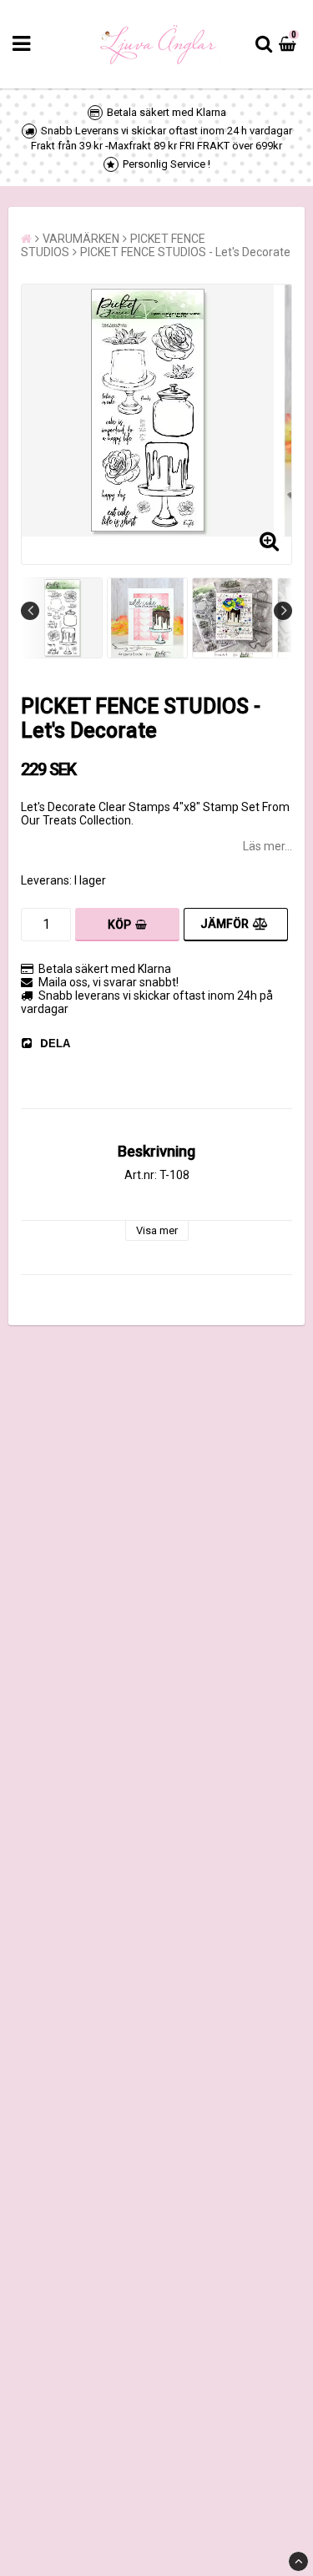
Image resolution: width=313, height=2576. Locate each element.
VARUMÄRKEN (81, 239)
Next (283, 611)
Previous (30, 611)
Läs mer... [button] (268, 846)
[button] (290, 44)
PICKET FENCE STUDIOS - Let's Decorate (185, 252)
